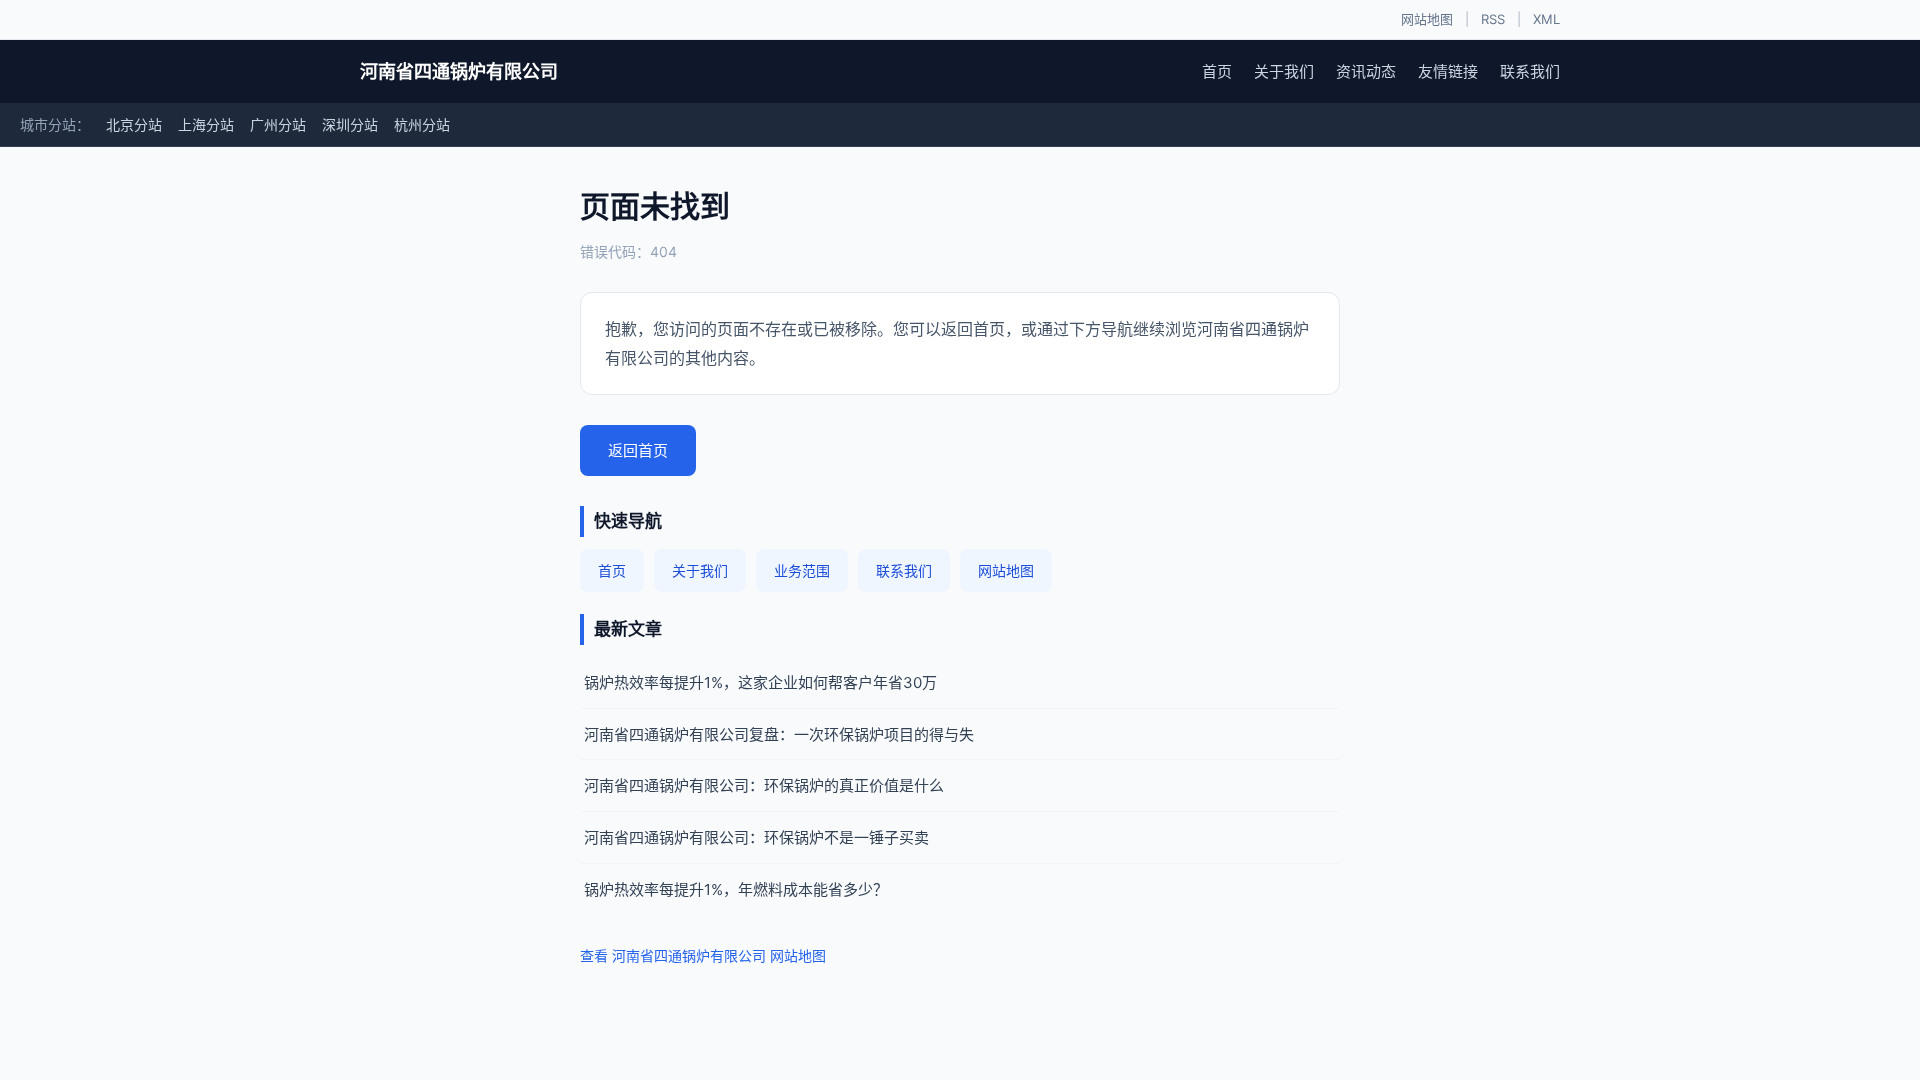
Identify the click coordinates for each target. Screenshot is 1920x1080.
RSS (1493, 19)
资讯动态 (1366, 71)
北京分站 (134, 124)
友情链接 (1448, 71)
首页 (1217, 71)
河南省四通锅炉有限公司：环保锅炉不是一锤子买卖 (756, 837)
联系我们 (1530, 71)
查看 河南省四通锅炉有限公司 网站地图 (703, 955)
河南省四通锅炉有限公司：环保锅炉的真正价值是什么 (764, 785)
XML (1546, 19)
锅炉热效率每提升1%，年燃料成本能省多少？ (736, 889)
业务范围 (802, 570)
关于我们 (1284, 71)
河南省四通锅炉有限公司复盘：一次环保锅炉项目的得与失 (779, 734)
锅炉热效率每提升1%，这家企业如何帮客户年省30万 (760, 682)
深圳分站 (350, 124)
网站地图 (1427, 19)
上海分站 (206, 124)
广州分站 (278, 124)
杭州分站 (422, 124)
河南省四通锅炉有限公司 (459, 71)
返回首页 (638, 450)
